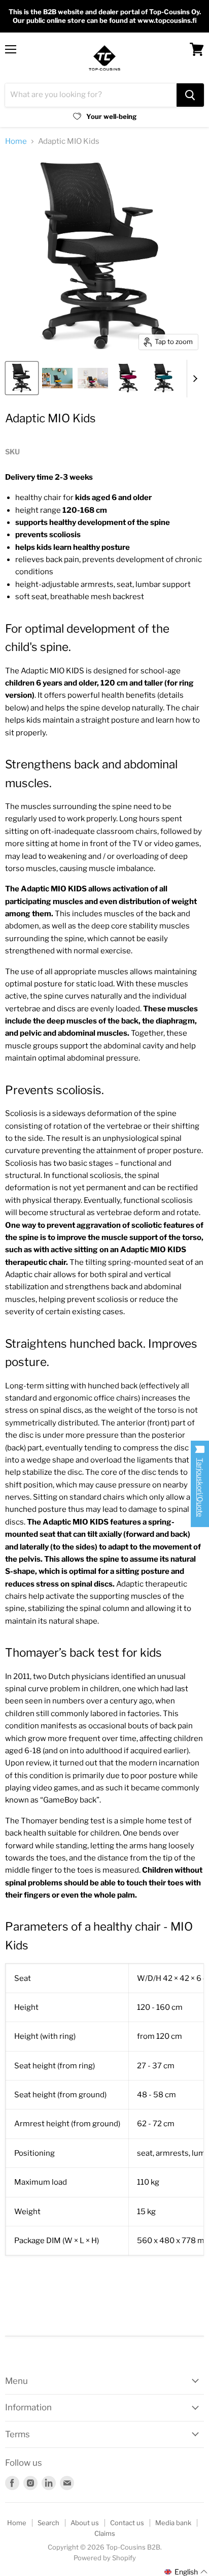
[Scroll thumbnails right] (195, 379)
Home (16, 142)
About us (85, 2523)
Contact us (127, 2523)
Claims (105, 2533)
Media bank (173, 2523)
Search (48, 2523)
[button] (186, 2572)
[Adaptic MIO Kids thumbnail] (22, 378)
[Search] (190, 95)
